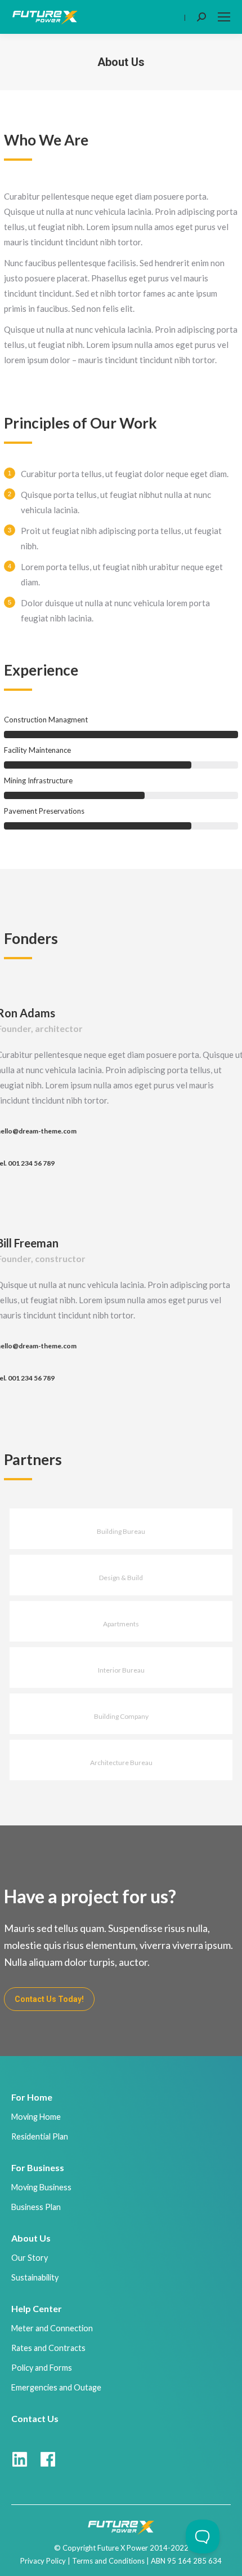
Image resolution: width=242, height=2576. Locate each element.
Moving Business (41, 2187)
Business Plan (36, 2207)
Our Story (30, 2258)
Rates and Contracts (48, 2348)
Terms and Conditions (108, 2561)
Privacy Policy (43, 2561)
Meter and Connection (52, 2328)
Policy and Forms (42, 2368)
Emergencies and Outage (56, 2387)
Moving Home (36, 2117)
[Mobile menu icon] (224, 17)
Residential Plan (40, 2136)
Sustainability (35, 2277)
